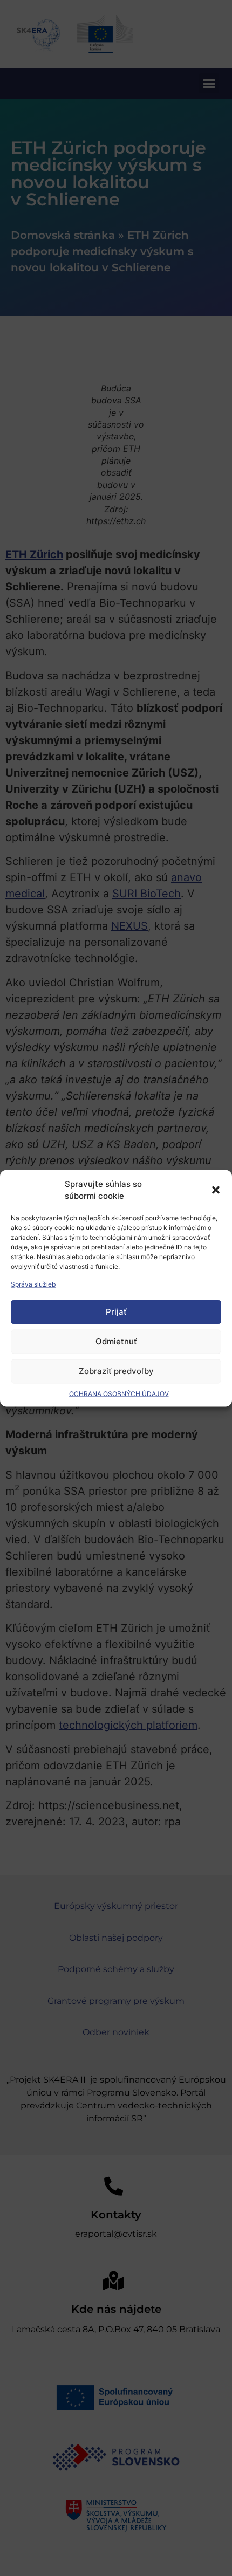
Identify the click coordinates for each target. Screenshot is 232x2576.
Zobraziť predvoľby (116, 1371)
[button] (216, 1190)
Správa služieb (33, 1284)
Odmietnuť (116, 1341)
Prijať (116, 1312)
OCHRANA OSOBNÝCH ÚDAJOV (119, 1393)
